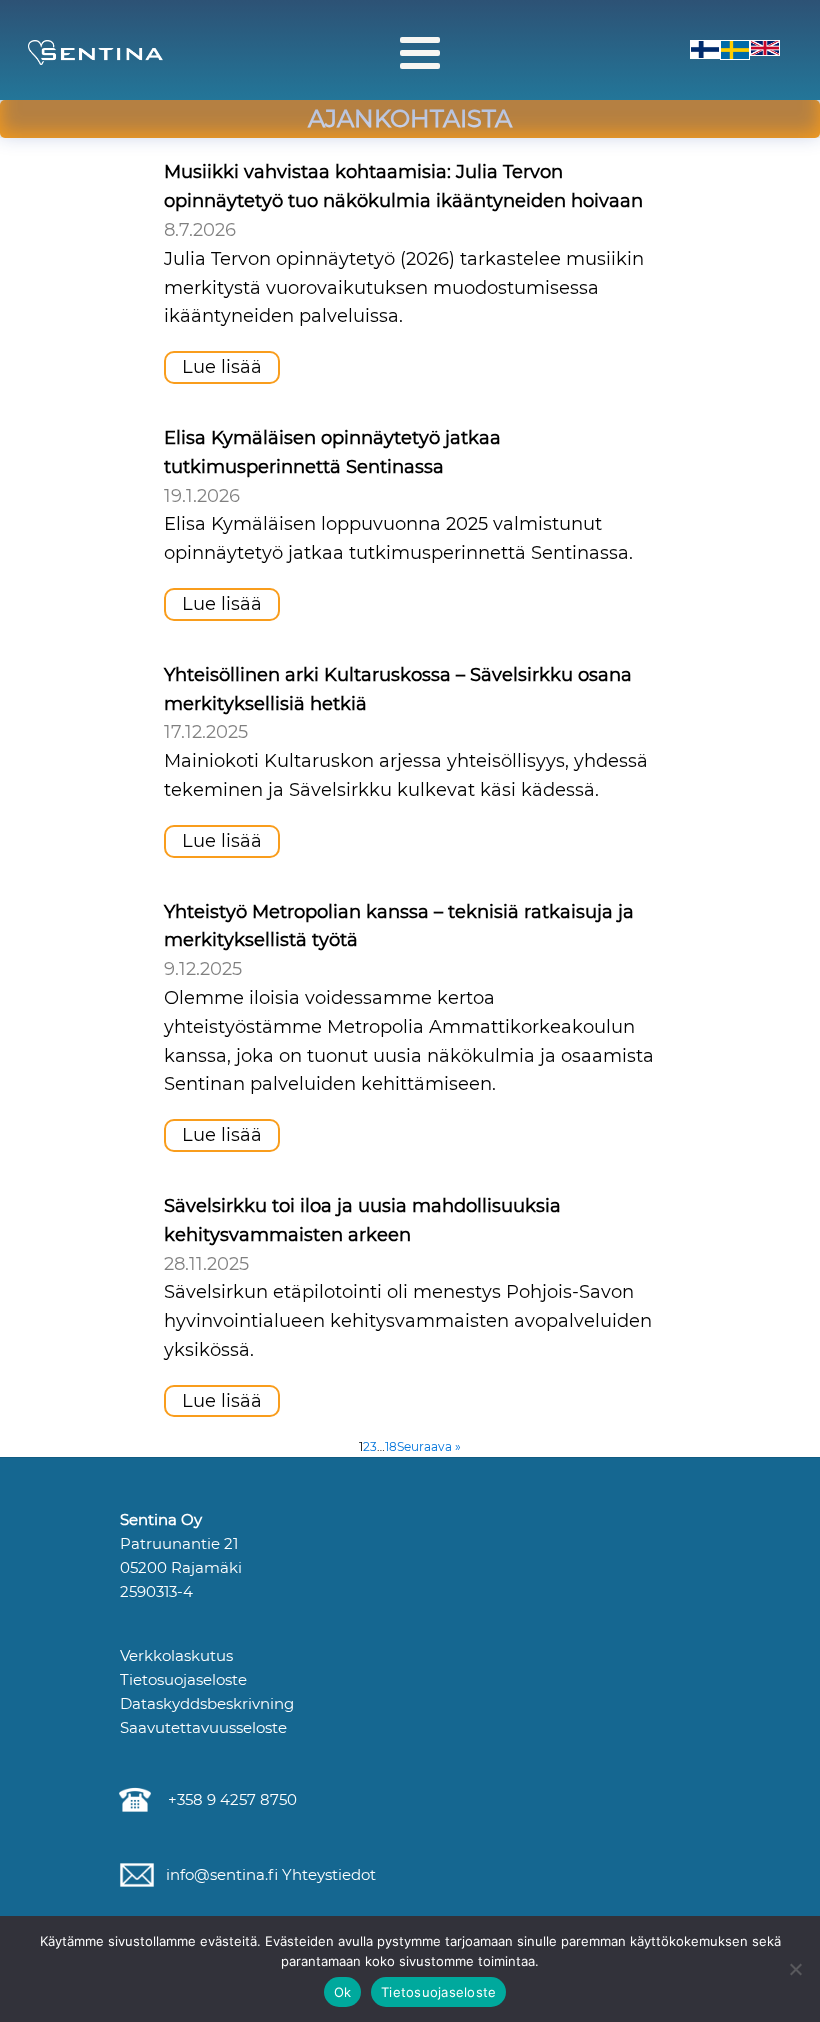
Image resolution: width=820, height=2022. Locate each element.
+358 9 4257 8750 (228, 1799)
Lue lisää (222, 367)
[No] (795, 1969)
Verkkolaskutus (176, 1655)
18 (391, 1446)
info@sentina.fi (220, 1874)
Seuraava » (429, 1446)
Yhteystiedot (327, 1874)
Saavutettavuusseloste (203, 1727)
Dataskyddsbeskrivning (207, 1703)
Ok (343, 1992)
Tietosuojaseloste (183, 1679)
